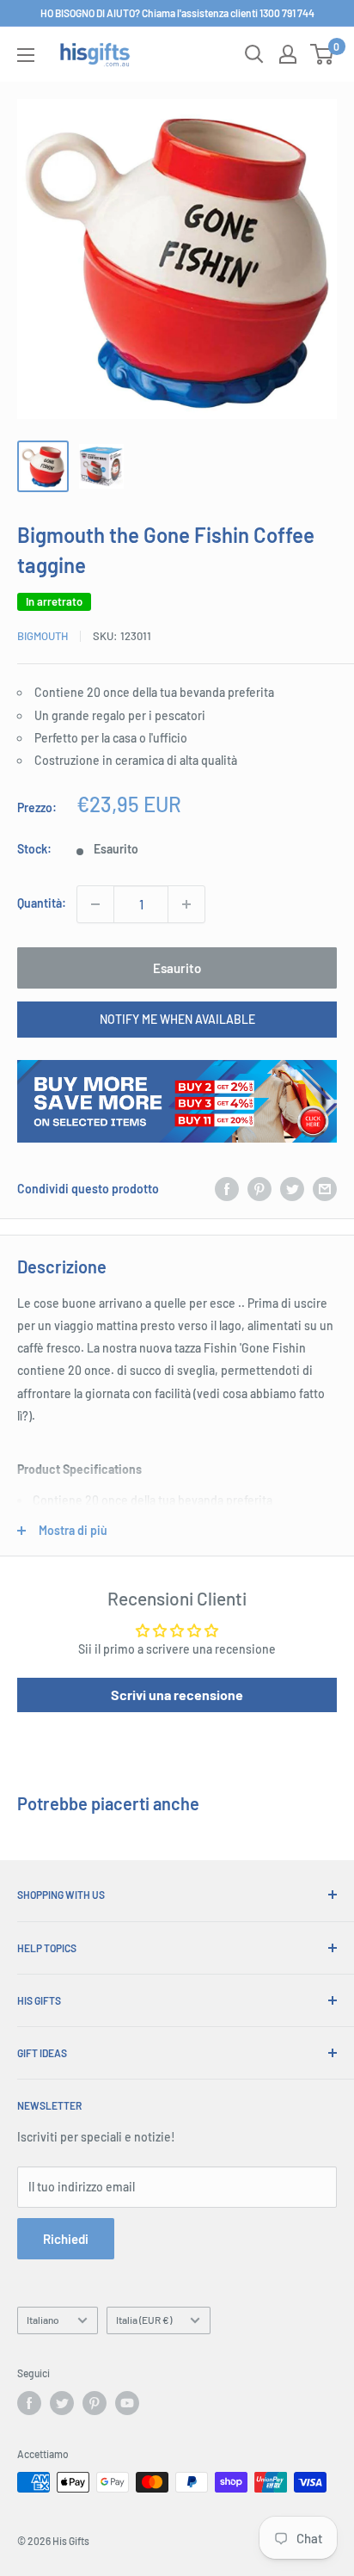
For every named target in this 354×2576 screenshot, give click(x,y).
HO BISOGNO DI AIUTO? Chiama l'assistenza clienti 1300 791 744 (177, 13)
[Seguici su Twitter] (62, 2403)
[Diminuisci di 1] (95, 904)
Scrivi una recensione (177, 1695)
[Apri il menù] (26, 55)
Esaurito (177, 968)
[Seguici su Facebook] (29, 2403)
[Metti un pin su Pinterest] (259, 1189)
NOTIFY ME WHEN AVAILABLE (177, 1019)
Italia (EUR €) (144, 2320)
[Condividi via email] (325, 1189)
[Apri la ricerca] (254, 54)
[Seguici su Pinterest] (95, 2403)
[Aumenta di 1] (186, 904)
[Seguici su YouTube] (127, 2403)
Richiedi (66, 2239)
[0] (323, 54)
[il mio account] (288, 54)
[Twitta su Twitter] (292, 1189)
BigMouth (43, 636)
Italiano (43, 2320)
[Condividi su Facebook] (227, 1189)
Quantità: (42, 903)
